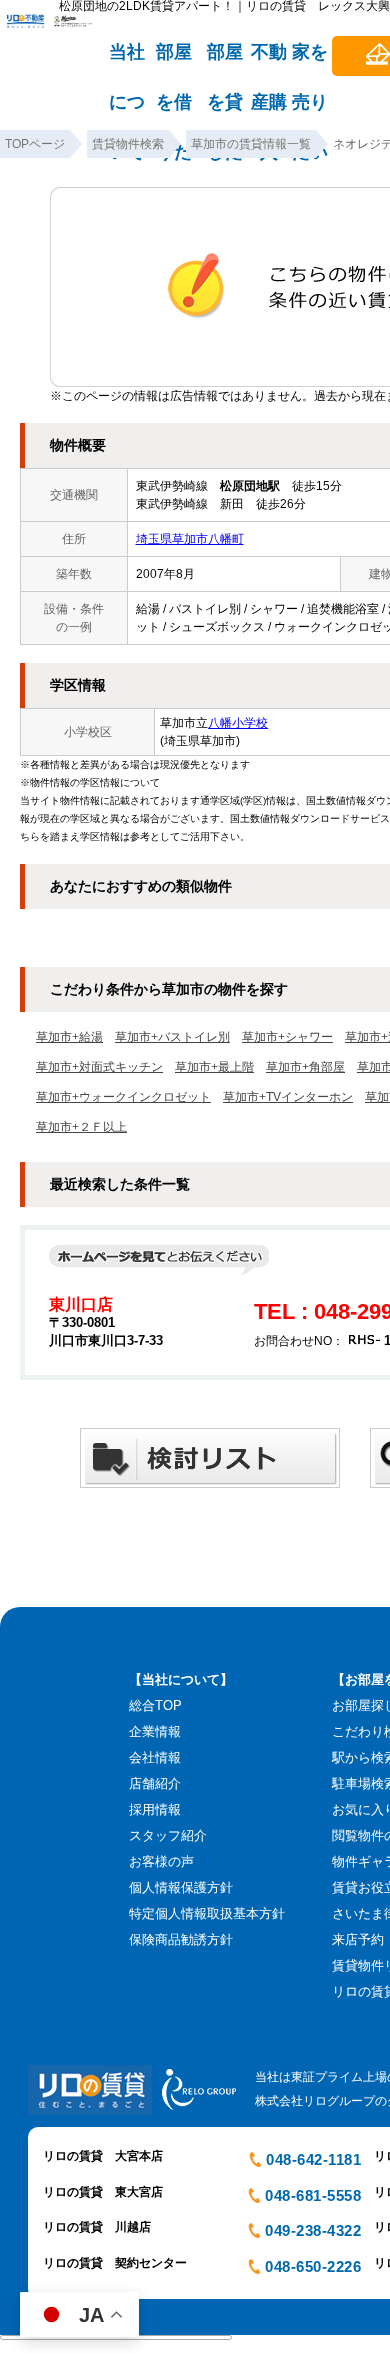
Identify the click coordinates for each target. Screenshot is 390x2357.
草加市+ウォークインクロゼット (123, 1097)
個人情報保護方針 (181, 1887)
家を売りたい (310, 61)
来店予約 (358, 1939)
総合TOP (155, 1705)
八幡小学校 (238, 723)
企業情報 (155, 1731)
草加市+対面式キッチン (99, 1067)
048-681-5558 (313, 2195)
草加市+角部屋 (305, 1067)
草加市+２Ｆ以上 (81, 1127)
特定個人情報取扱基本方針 (207, 1913)
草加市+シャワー (287, 1037)
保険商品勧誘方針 (181, 1939)
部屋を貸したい (225, 61)
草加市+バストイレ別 (172, 1037)
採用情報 (155, 1809)
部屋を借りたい (174, 61)
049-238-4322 (313, 2230)
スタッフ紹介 (168, 1835)
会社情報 (155, 1757)
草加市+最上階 (214, 1067)
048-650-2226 (313, 2266)
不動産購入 (269, 61)
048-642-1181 (313, 2159)
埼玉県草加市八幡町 (190, 539)
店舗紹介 (155, 1783)
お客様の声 (161, 1861)
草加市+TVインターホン (288, 1097)
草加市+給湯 (69, 1037)
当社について (127, 61)
